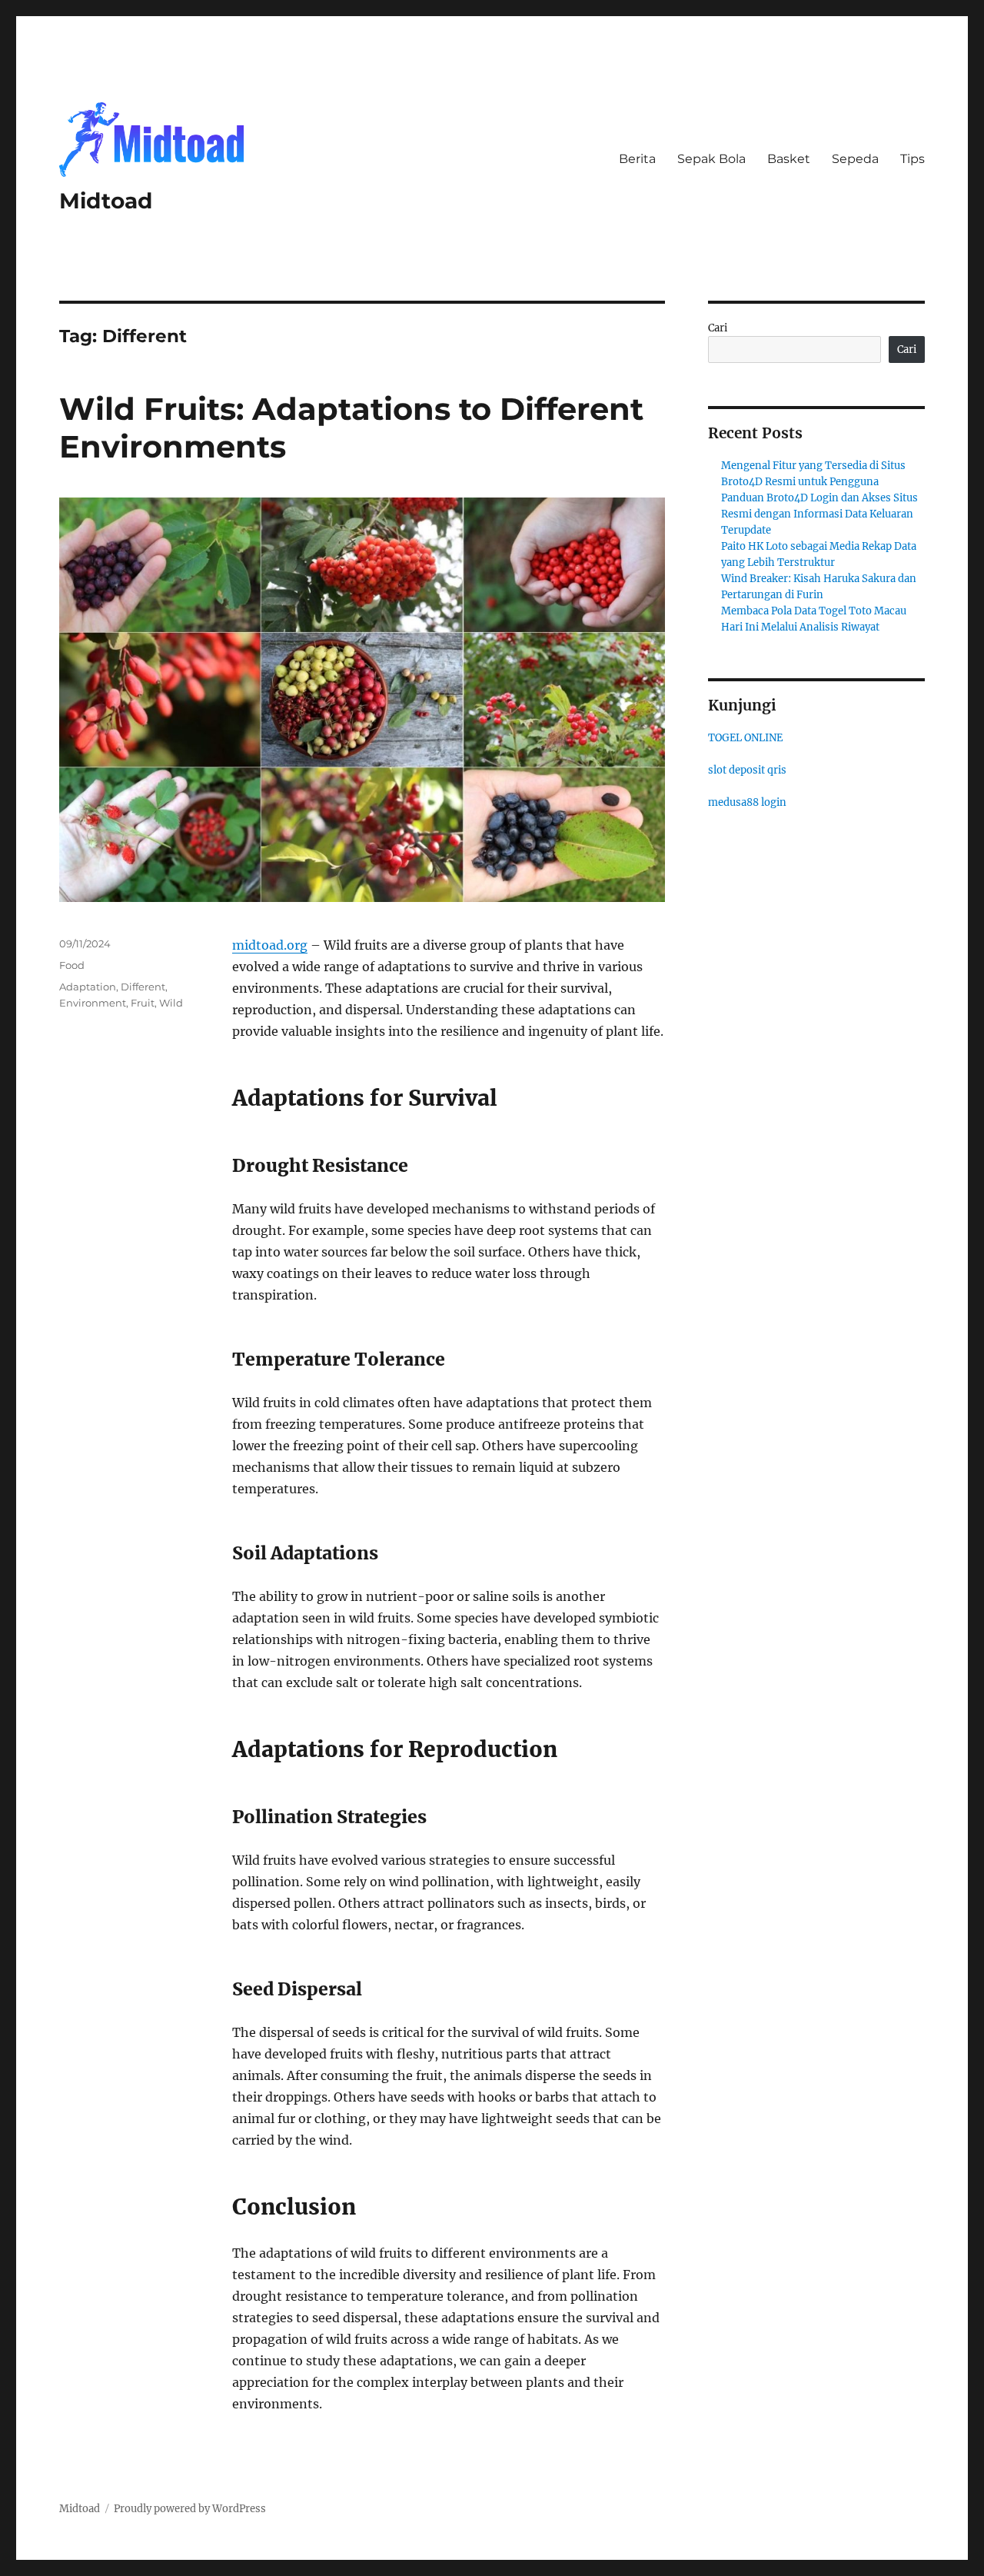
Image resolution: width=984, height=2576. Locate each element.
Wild (171, 1003)
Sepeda (855, 159)
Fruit (143, 1003)
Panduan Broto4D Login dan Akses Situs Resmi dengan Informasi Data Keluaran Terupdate (819, 514)
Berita (637, 159)
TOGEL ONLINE (745, 738)
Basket (789, 159)
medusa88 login (747, 802)
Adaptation (88, 987)
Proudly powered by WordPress (190, 2509)
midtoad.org (270, 945)
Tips (913, 159)
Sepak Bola (711, 159)
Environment (93, 1003)
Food (72, 965)
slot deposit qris (747, 770)
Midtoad (106, 201)
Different (143, 987)
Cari (718, 328)
